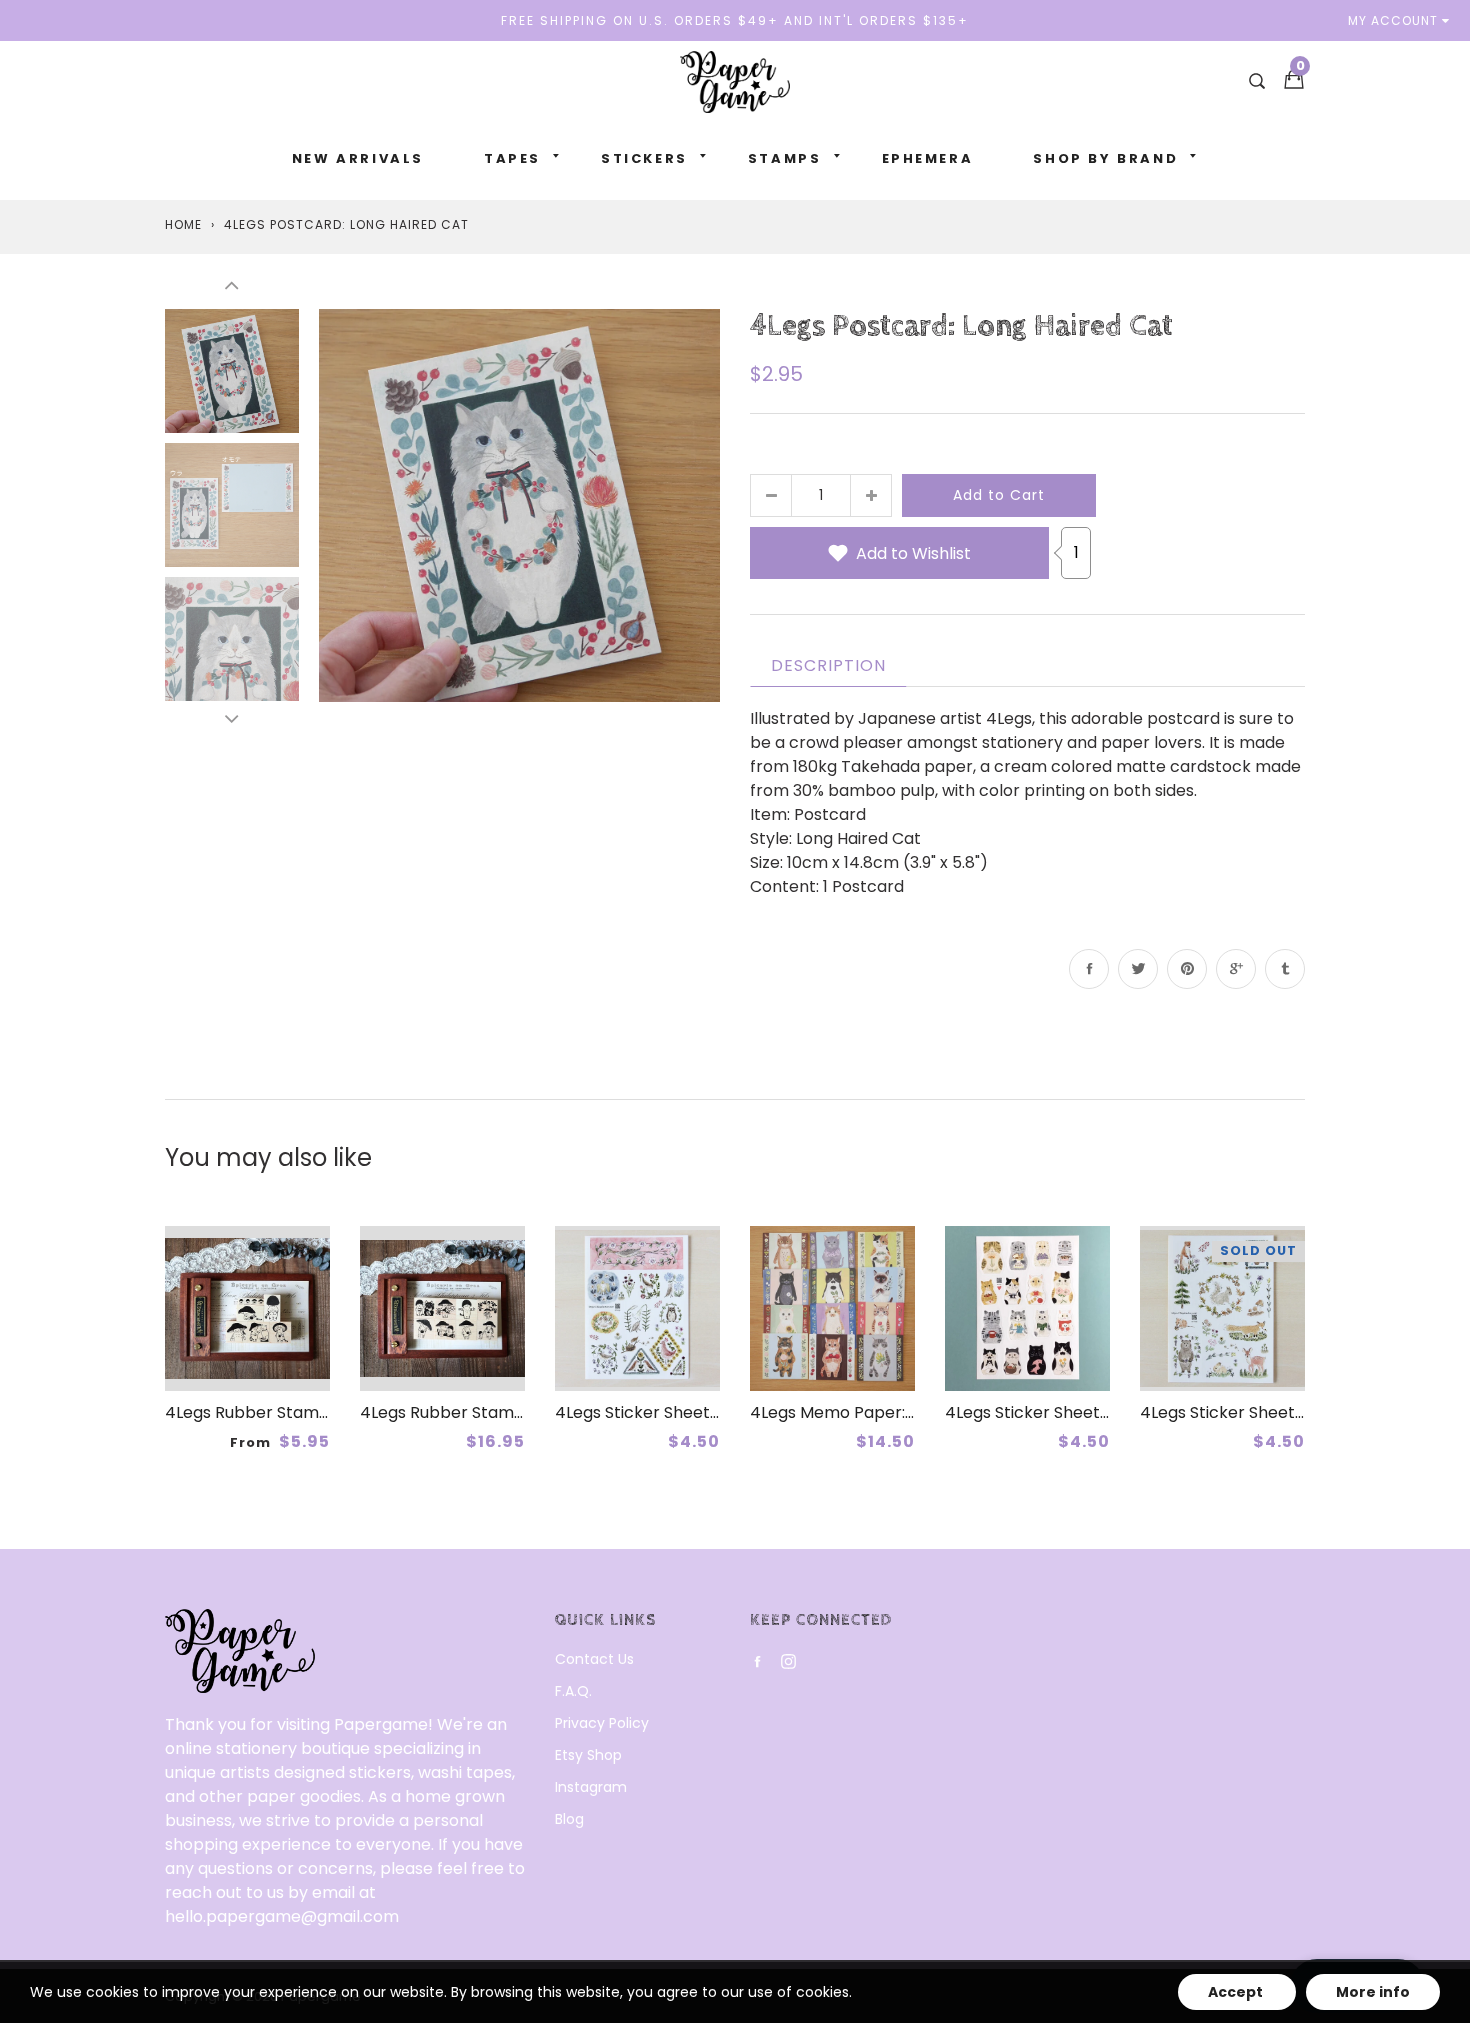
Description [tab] (828, 665)
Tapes (512, 158)
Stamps (785, 158)
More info (1373, 1992)
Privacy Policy (602, 1723)
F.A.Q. (573, 1691)
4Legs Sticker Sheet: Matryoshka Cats (1093, 1412)
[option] (519, 504)
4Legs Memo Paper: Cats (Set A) (878, 1412)
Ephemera (928, 158)
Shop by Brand (1105, 158)
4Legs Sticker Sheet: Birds (655, 1412)
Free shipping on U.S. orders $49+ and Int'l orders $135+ (735, 20)
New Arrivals (358, 158)
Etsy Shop (588, 1755)
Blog (569, 1819)
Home (183, 224)
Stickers (644, 158)
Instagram (591, 1787)
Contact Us (594, 1659)
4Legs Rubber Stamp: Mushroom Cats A (516, 1412)
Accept (1237, 1992)
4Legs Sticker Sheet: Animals (1252, 1412)
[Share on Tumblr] (1285, 969)
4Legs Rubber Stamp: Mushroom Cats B (320, 1412)
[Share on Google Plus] (1236, 969)
